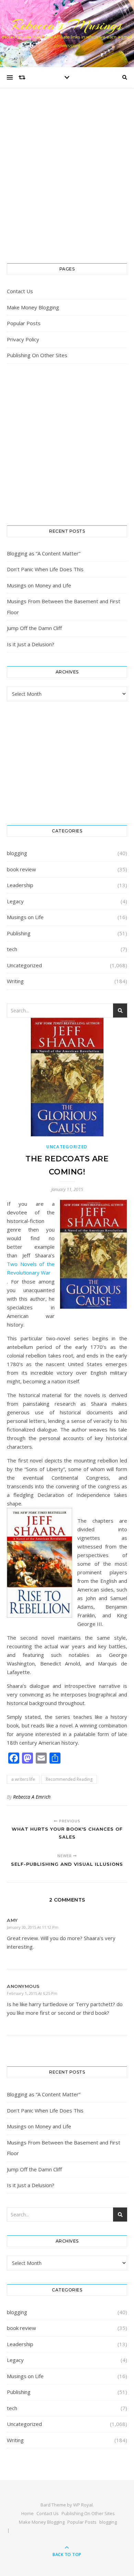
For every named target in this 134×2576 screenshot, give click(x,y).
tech (12, 949)
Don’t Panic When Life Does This (45, 569)
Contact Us (20, 291)
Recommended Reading (69, 1779)
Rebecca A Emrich (32, 1797)
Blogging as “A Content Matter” (44, 553)
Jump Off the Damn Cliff (34, 628)
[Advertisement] (67, 182)
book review (21, 869)
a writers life (23, 1779)
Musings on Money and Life (39, 585)
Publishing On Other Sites (37, 355)
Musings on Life (25, 917)
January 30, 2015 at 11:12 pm (33, 1927)
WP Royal (83, 2505)
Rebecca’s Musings (67, 25)
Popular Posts (24, 323)
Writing (15, 981)
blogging (17, 853)
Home (27, 2513)
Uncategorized (24, 965)
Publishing (19, 933)
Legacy (15, 901)
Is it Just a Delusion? (31, 644)
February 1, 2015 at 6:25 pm (32, 1993)
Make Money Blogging (33, 307)
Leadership (20, 885)
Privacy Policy (23, 339)
